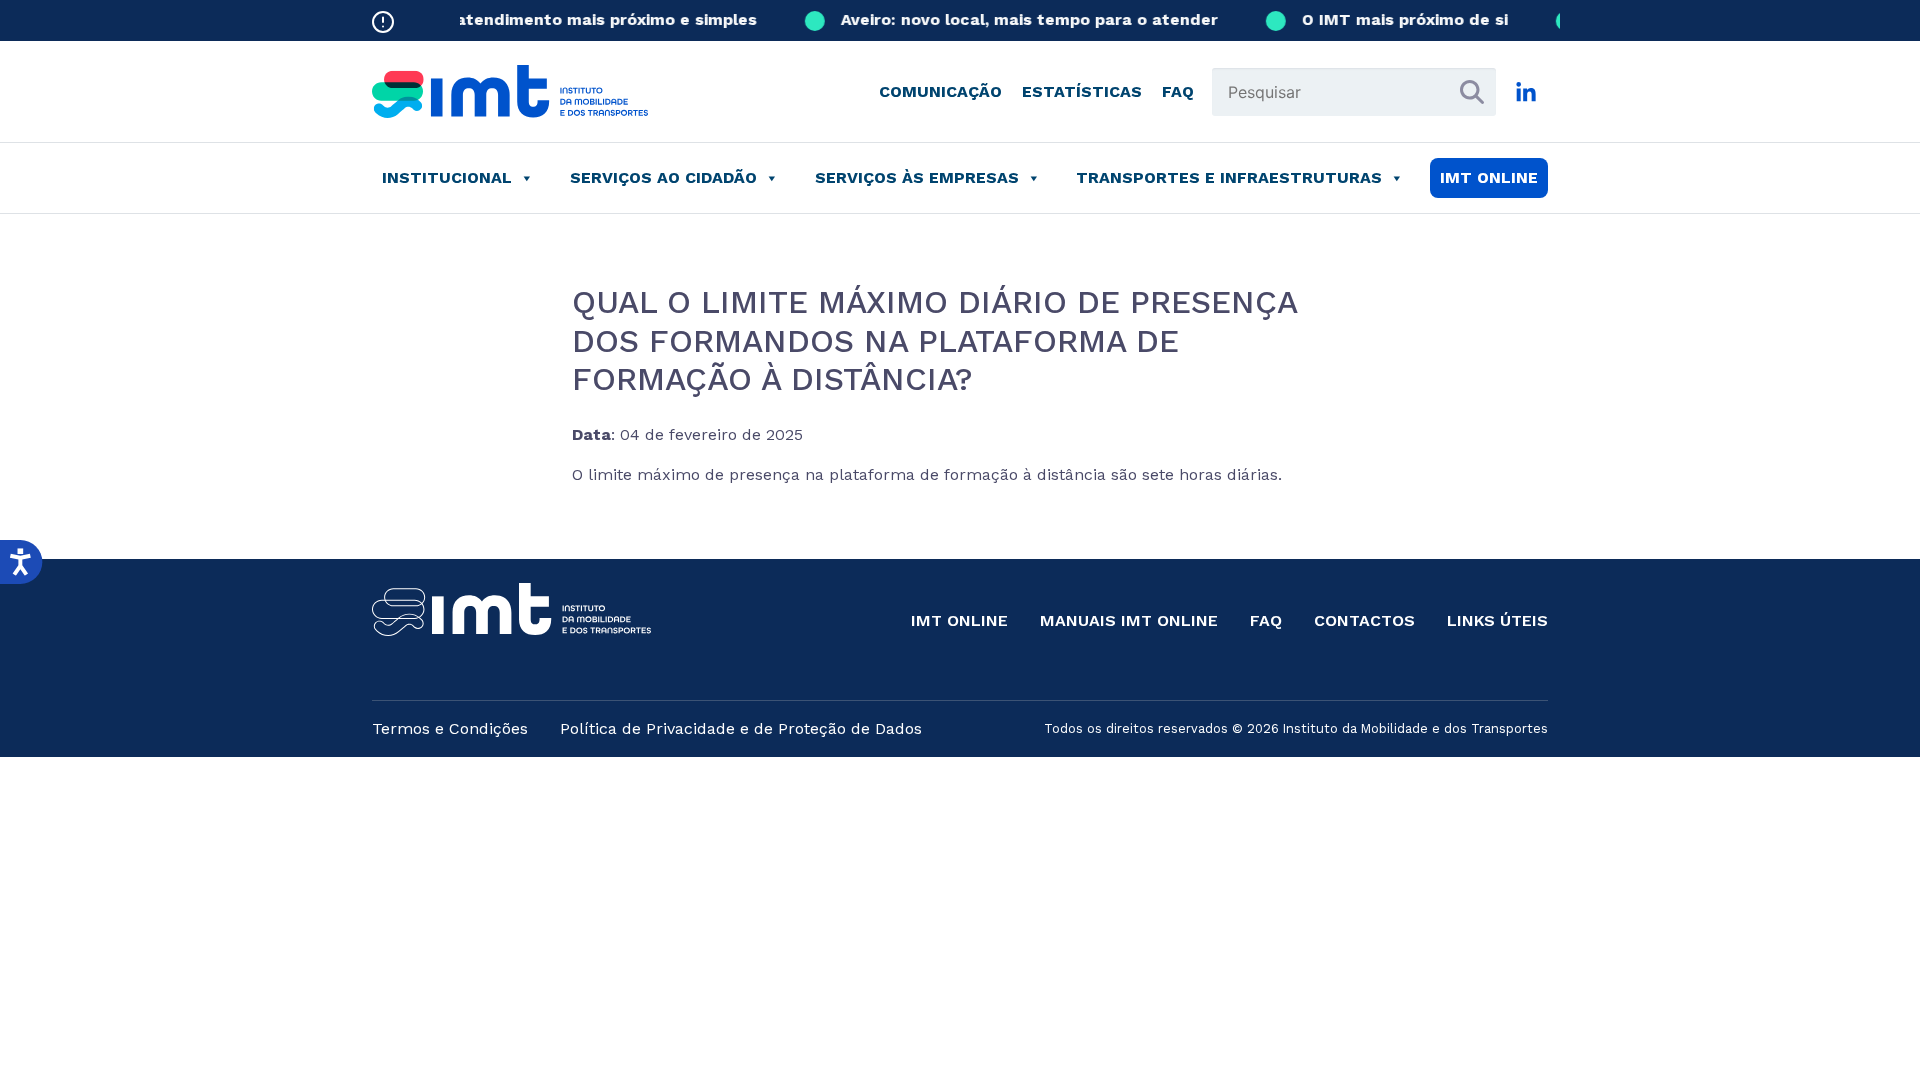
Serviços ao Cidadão (663, 177)
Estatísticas (1082, 91)
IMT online (1489, 177)
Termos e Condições (450, 728)
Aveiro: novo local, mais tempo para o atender (1018, 19)
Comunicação (940, 91)
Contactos (1364, 620)
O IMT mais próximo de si (1394, 19)
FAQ (1178, 91)
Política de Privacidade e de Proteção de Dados (741, 728)
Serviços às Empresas (917, 177)
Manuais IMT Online (1129, 620)
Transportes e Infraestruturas (1229, 177)
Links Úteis (1497, 620)
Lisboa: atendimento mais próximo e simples (564, 19)
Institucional (447, 177)
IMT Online (959, 620)
